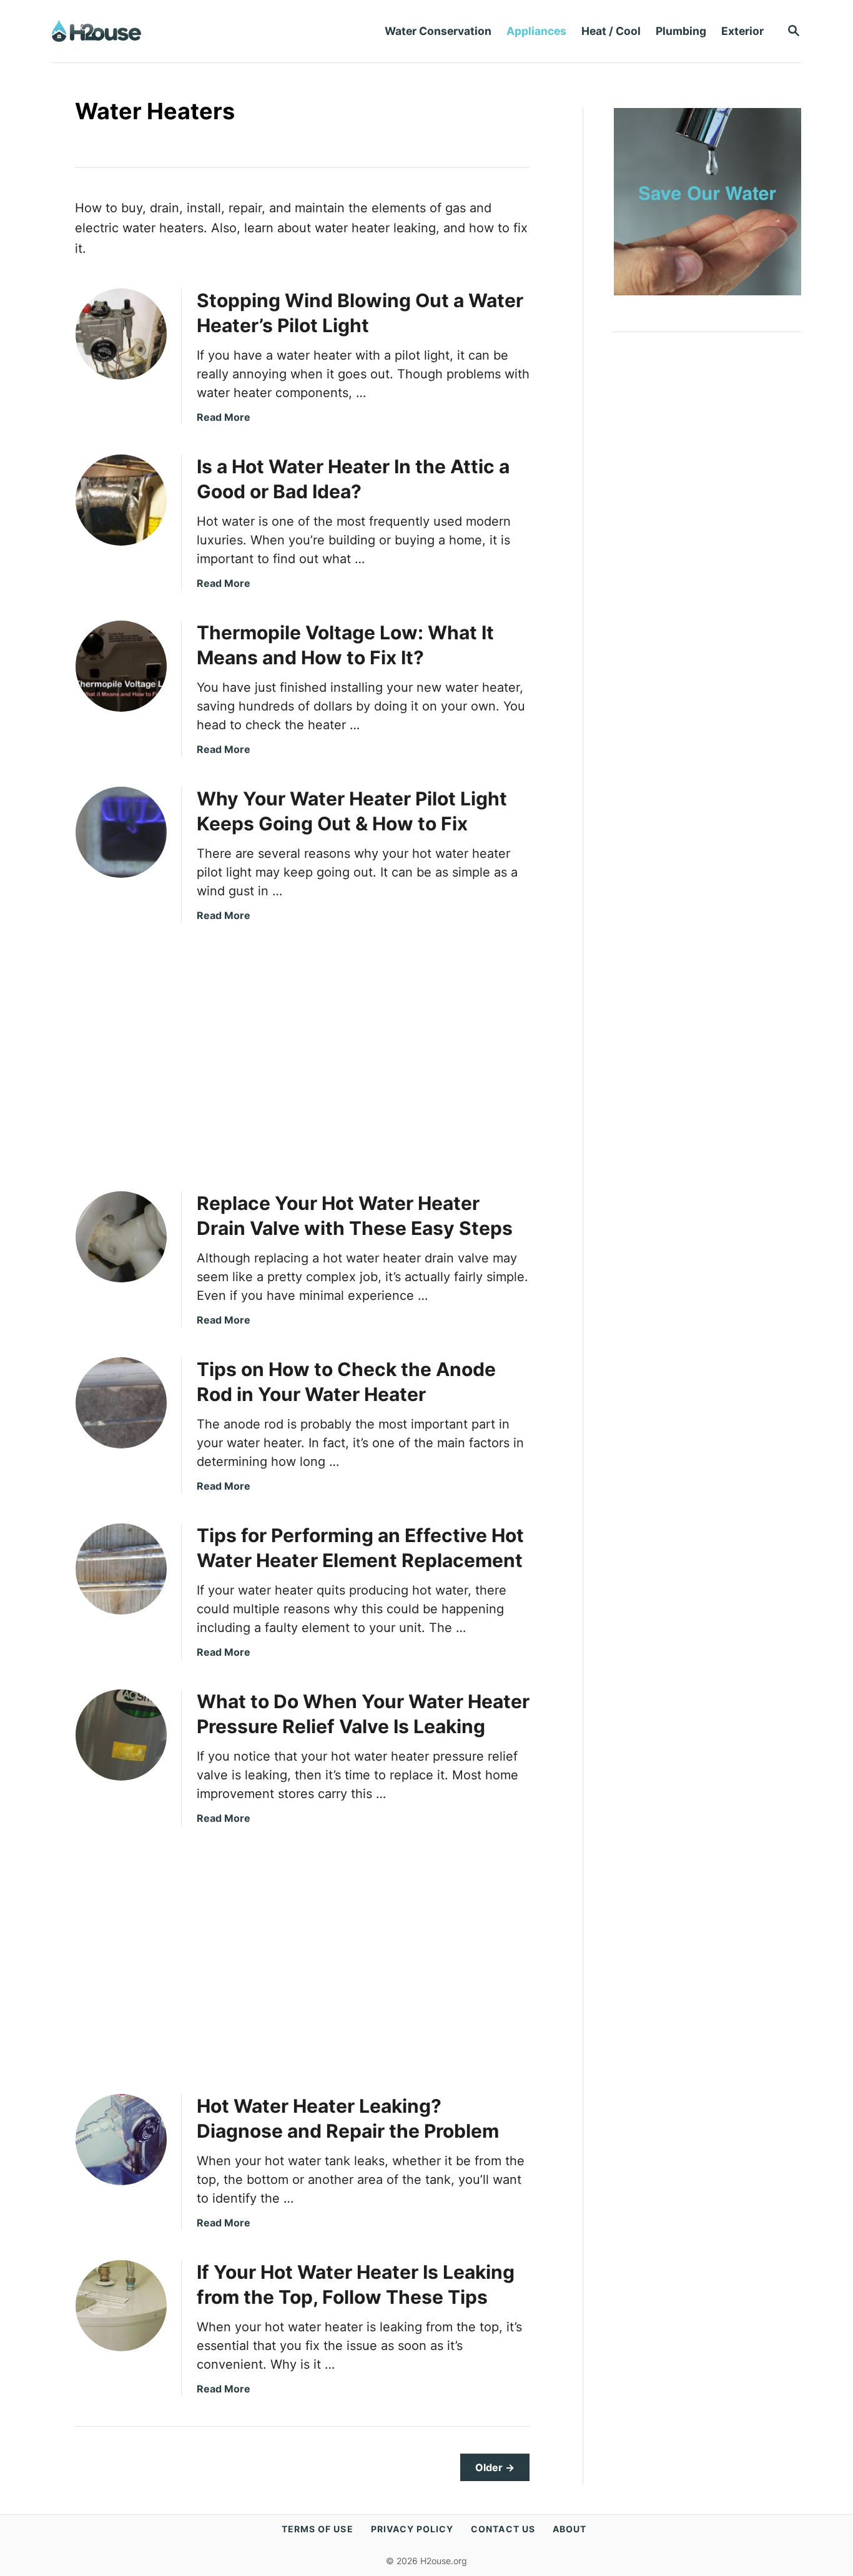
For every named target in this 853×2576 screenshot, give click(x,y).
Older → (495, 2467)
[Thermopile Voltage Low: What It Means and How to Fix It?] (121, 666)
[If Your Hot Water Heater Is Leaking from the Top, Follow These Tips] (121, 2306)
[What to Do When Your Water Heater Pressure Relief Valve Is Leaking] (121, 1735)
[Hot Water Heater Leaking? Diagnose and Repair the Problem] (121, 2140)
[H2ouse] (180, 31)
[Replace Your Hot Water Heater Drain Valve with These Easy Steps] (121, 1237)
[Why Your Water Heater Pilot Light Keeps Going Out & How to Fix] (121, 832)
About (569, 2529)
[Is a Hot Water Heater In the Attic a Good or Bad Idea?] (121, 500)
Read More (224, 417)
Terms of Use (318, 2529)
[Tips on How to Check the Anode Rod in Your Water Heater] (121, 1403)
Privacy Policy (412, 2529)
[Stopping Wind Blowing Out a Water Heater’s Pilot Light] (121, 334)
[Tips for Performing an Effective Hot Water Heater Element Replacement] (121, 1569)
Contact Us (503, 2529)
